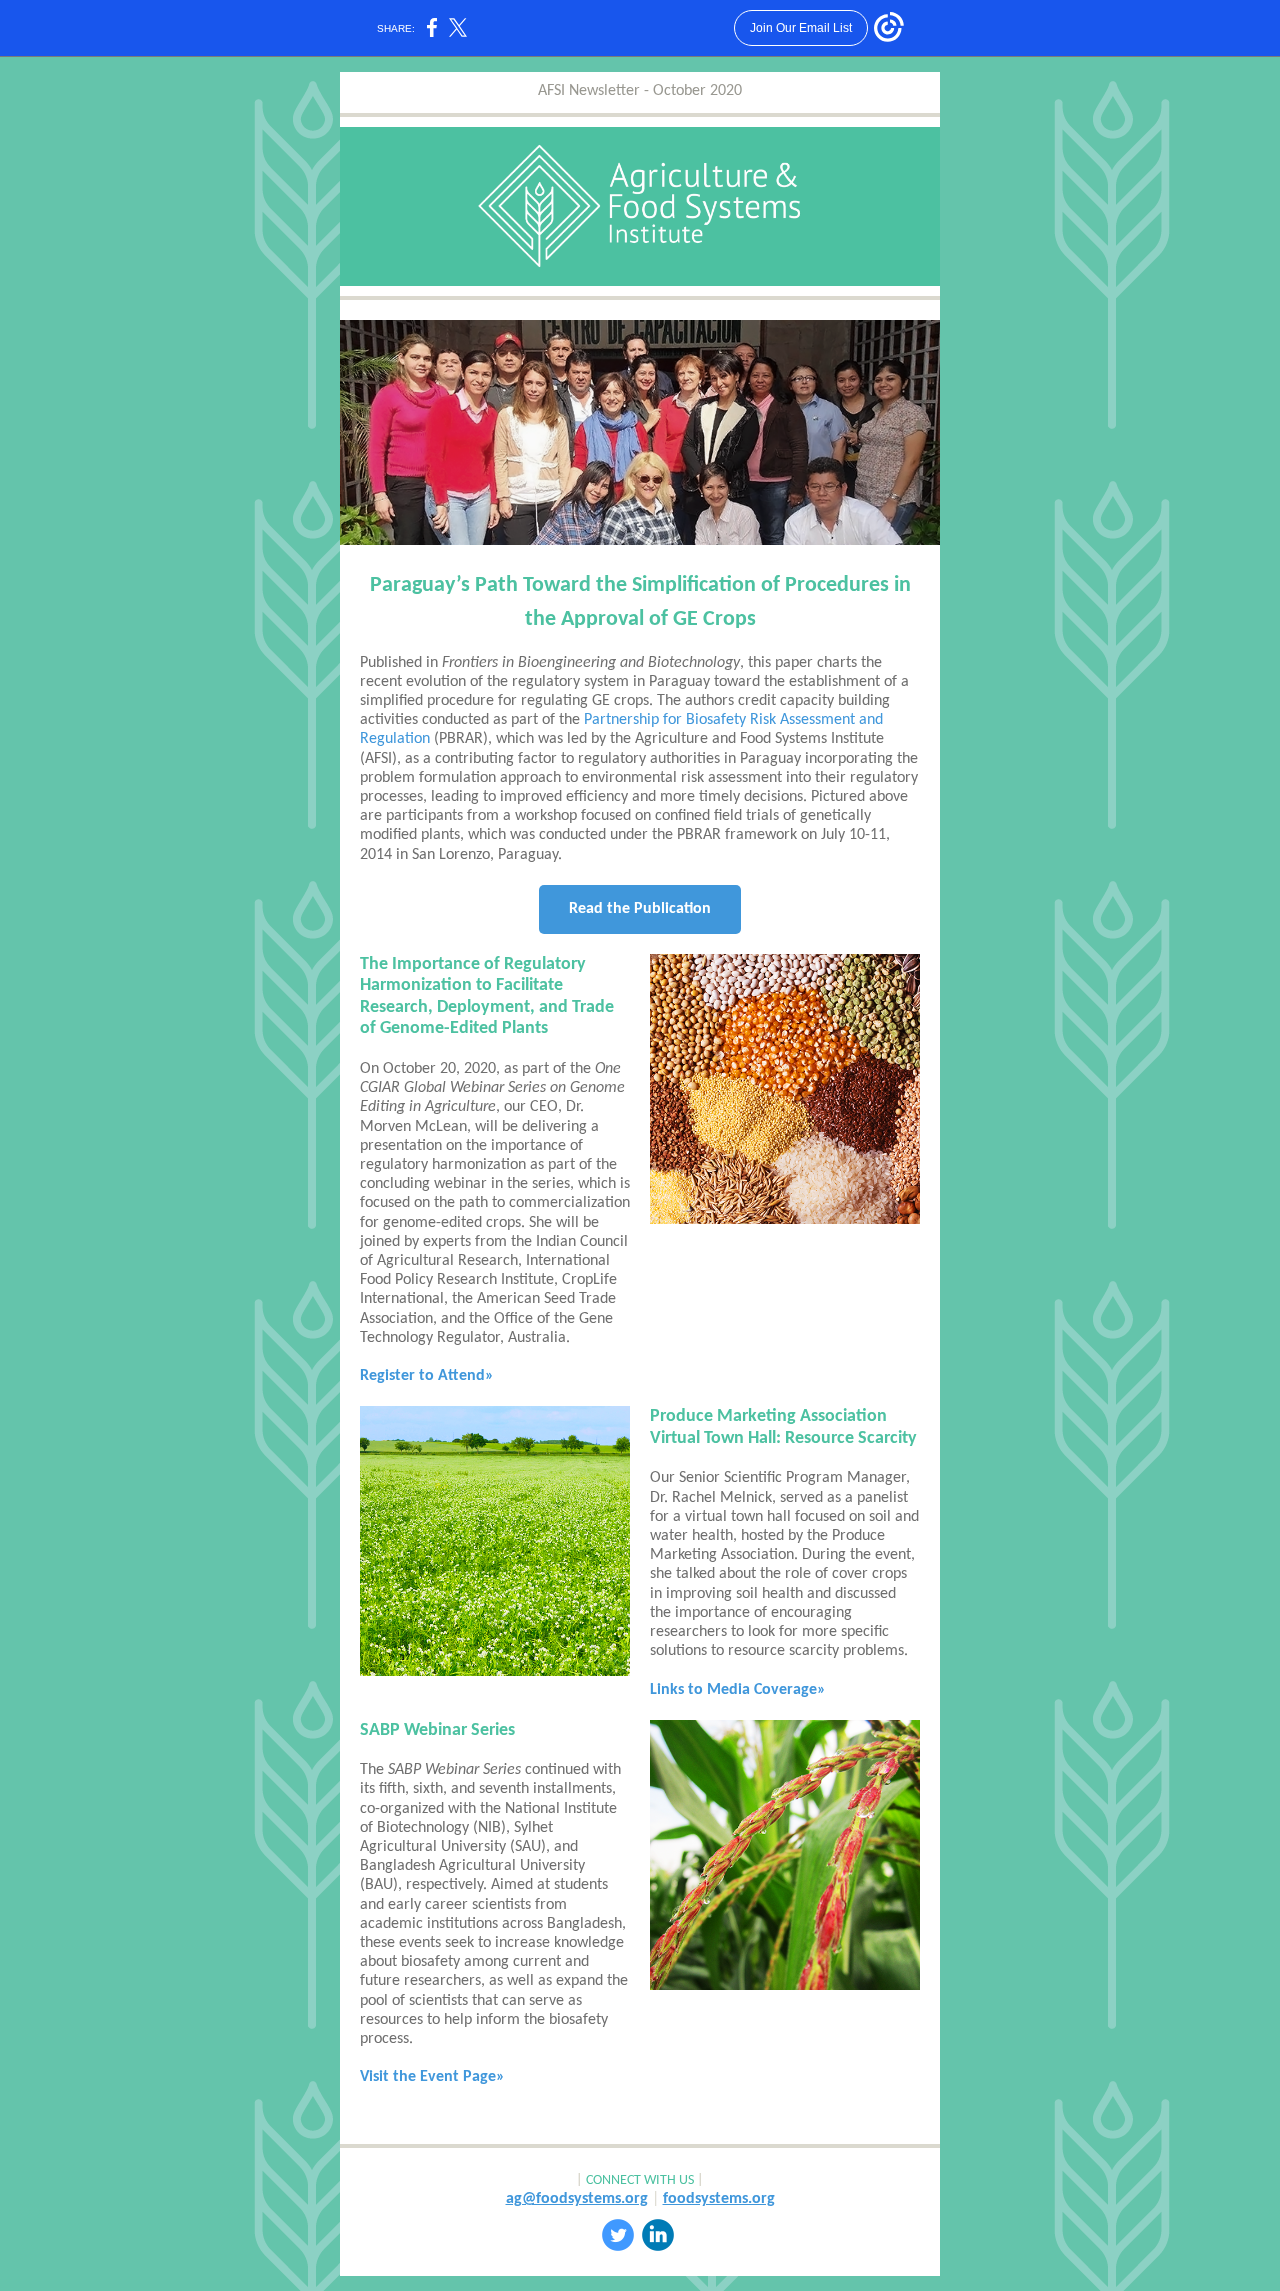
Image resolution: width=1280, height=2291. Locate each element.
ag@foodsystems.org (577, 2199)
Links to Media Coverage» (738, 1690)
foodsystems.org (719, 2199)
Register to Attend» (427, 1376)
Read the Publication (640, 909)
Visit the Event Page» (432, 2077)
